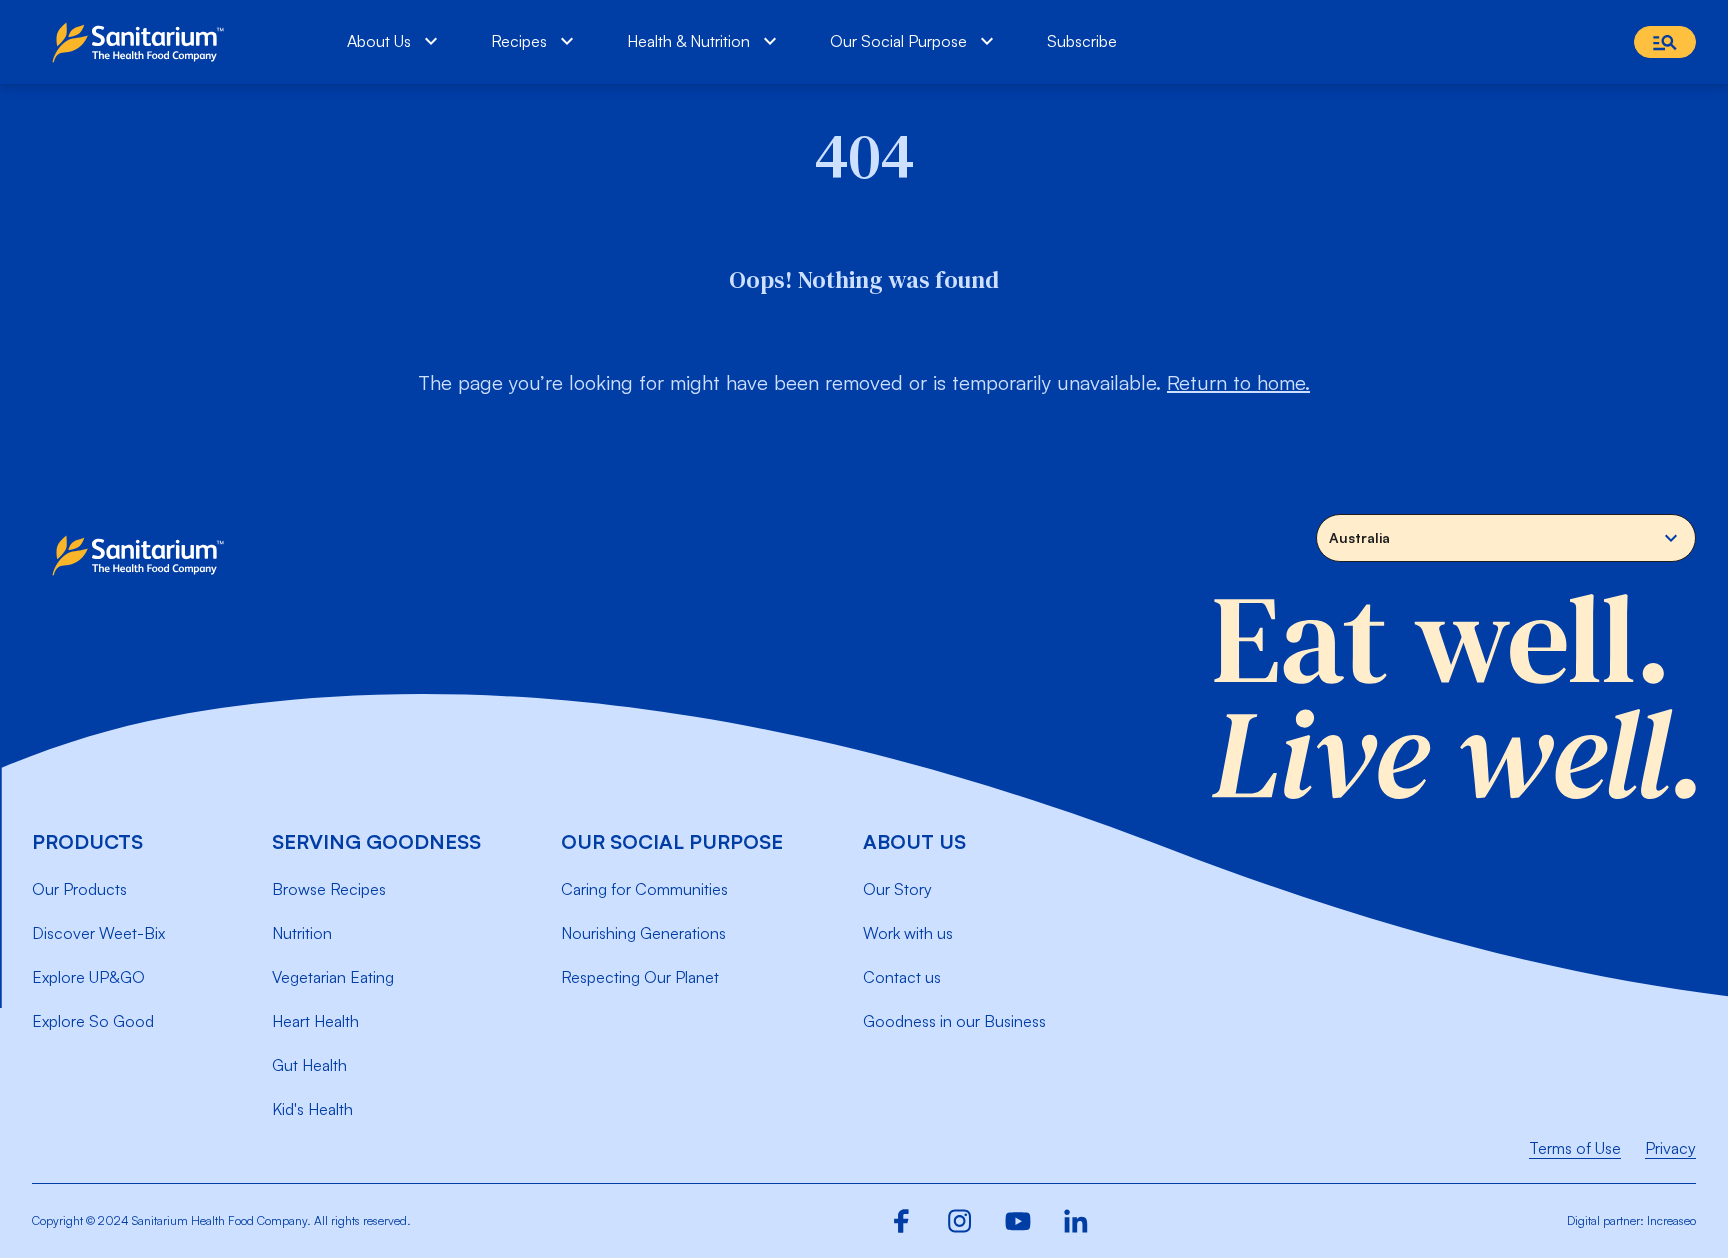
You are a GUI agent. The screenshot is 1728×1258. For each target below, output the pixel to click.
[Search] (1665, 42)
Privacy (1670, 1148)
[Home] (142, 42)
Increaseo (1671, 1220)
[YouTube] (1018, 1221)
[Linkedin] (1076, 1221)
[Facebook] (902, 1221)
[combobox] (1506, 538)
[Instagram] (960, 1221)
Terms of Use (1575, 1148)
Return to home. (1238, 382)
